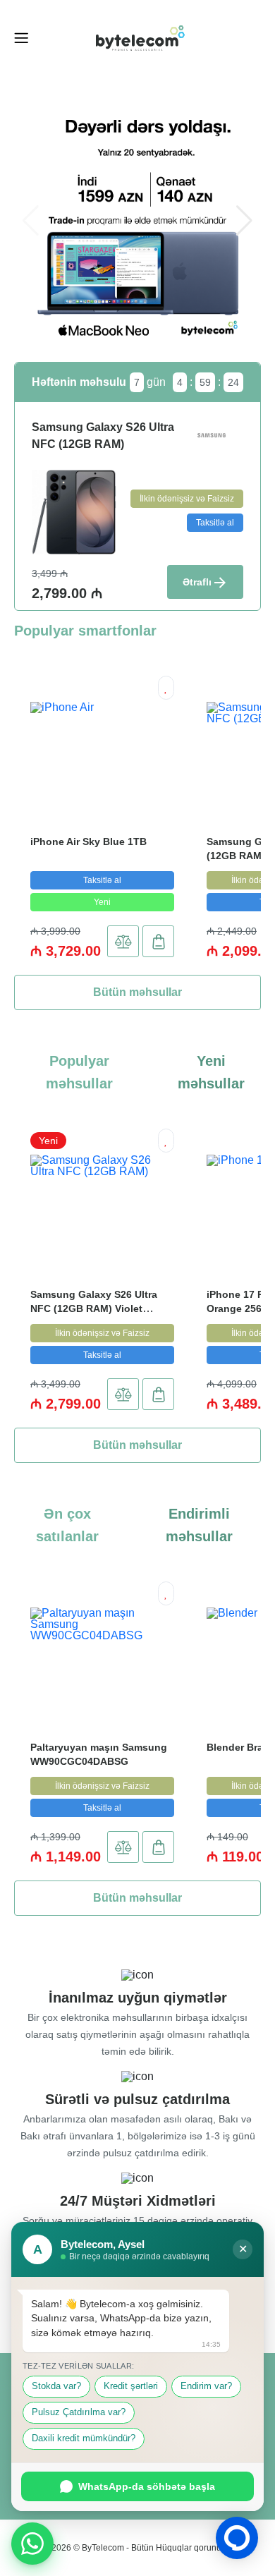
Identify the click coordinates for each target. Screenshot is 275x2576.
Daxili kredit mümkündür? (84, 2438)
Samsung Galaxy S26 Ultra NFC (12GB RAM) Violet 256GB (94, 1308)
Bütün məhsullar (137, 992)
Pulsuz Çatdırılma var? (79, 2412)
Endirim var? (206, 2386)
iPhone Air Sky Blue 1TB (88, 842)
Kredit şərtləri (131, 2386)
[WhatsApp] (32, 2544)
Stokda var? (56, 2386)
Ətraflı (197, 582)
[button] (244, 221)
